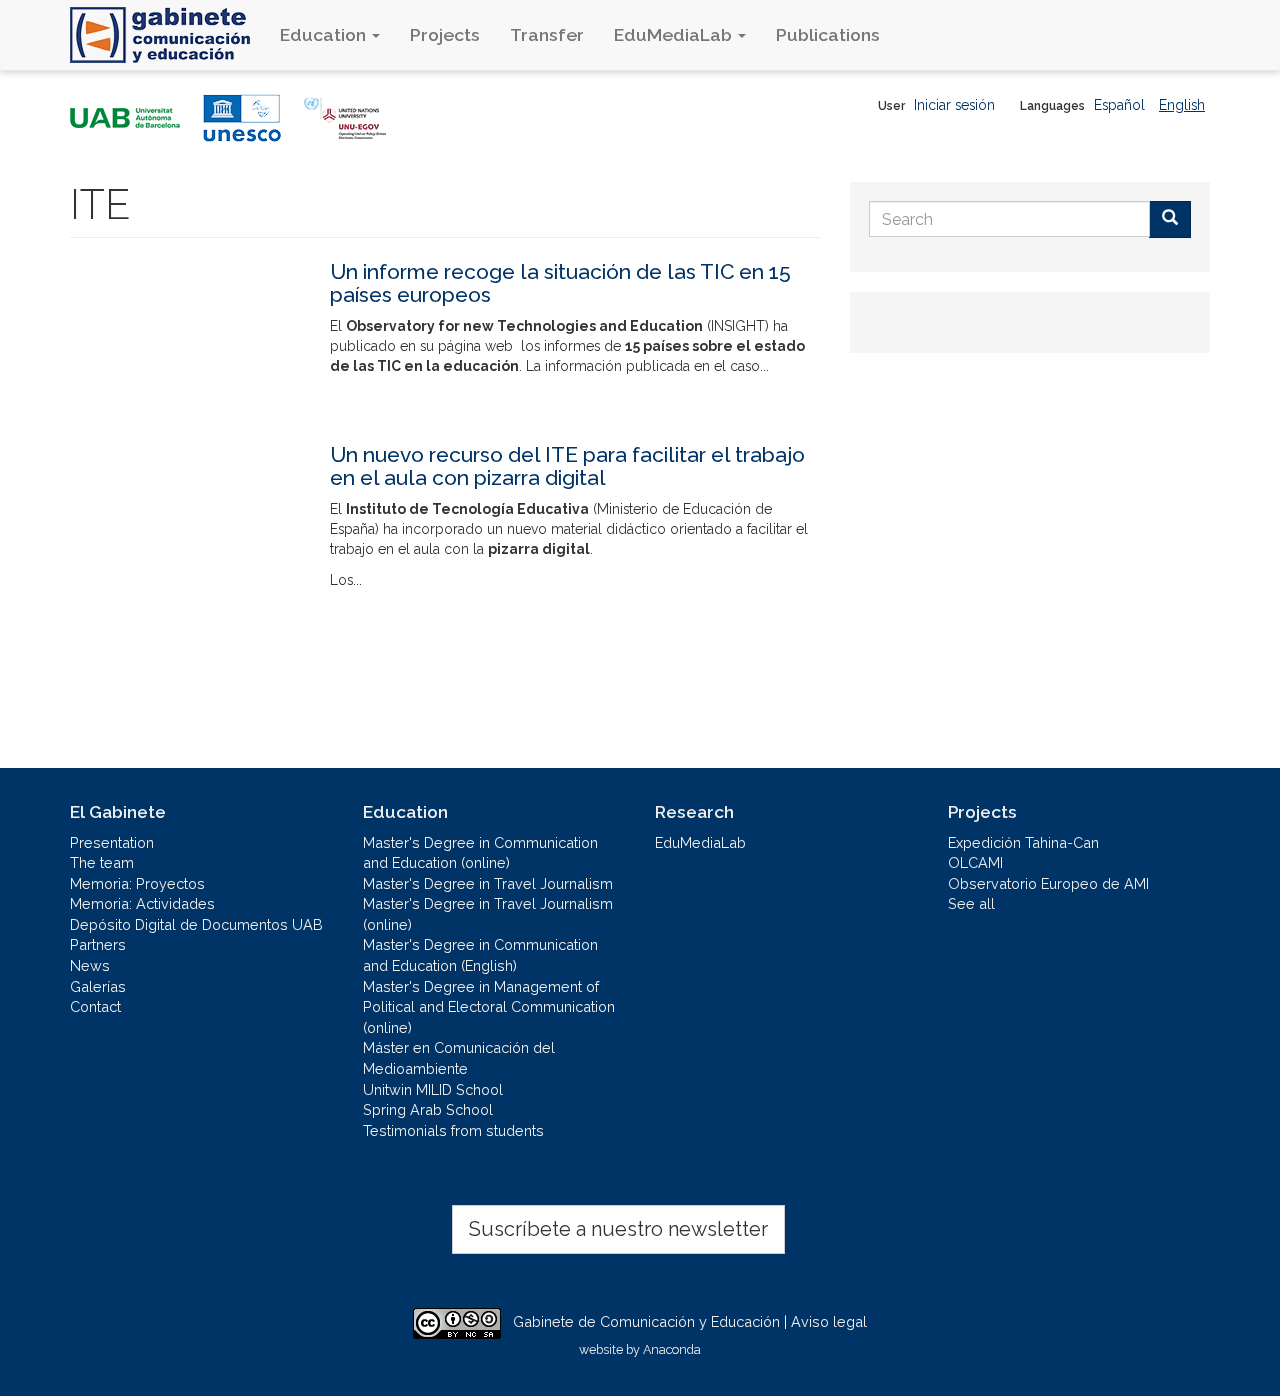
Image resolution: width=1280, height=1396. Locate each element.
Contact (95, 1006)
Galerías (98, 986)
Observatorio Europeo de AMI (1048, 883)
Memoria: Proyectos (137, 883)
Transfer (547, 34)
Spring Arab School (428, 1109)
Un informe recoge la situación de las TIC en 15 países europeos (560, 283)
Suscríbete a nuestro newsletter (618, 1229)
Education (325, 34)
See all (971, 903)
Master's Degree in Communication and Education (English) (480, 955)
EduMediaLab (675, 34)
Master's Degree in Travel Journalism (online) (488, 914)
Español (1119, 105)
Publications (828, 34)
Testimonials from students (453, 1130)
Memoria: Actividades (142, 903)
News (90, 965)
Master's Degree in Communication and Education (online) (480, 853)
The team (102, 862)
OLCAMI (975, 862)
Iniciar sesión (954, 105)
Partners (98, 944)
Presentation (112, 842)
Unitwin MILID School (433, 1089)
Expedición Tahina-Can (1023, 842)
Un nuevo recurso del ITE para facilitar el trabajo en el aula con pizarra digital (567, 466)
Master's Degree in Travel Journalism (488, 883)
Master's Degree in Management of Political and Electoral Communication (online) (489, 1007)
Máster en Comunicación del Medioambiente (459, 1058)
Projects (445, 34)
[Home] (167, 35)
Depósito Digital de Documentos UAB (196, 924)
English (1182, 105)
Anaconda (672, 1349)
